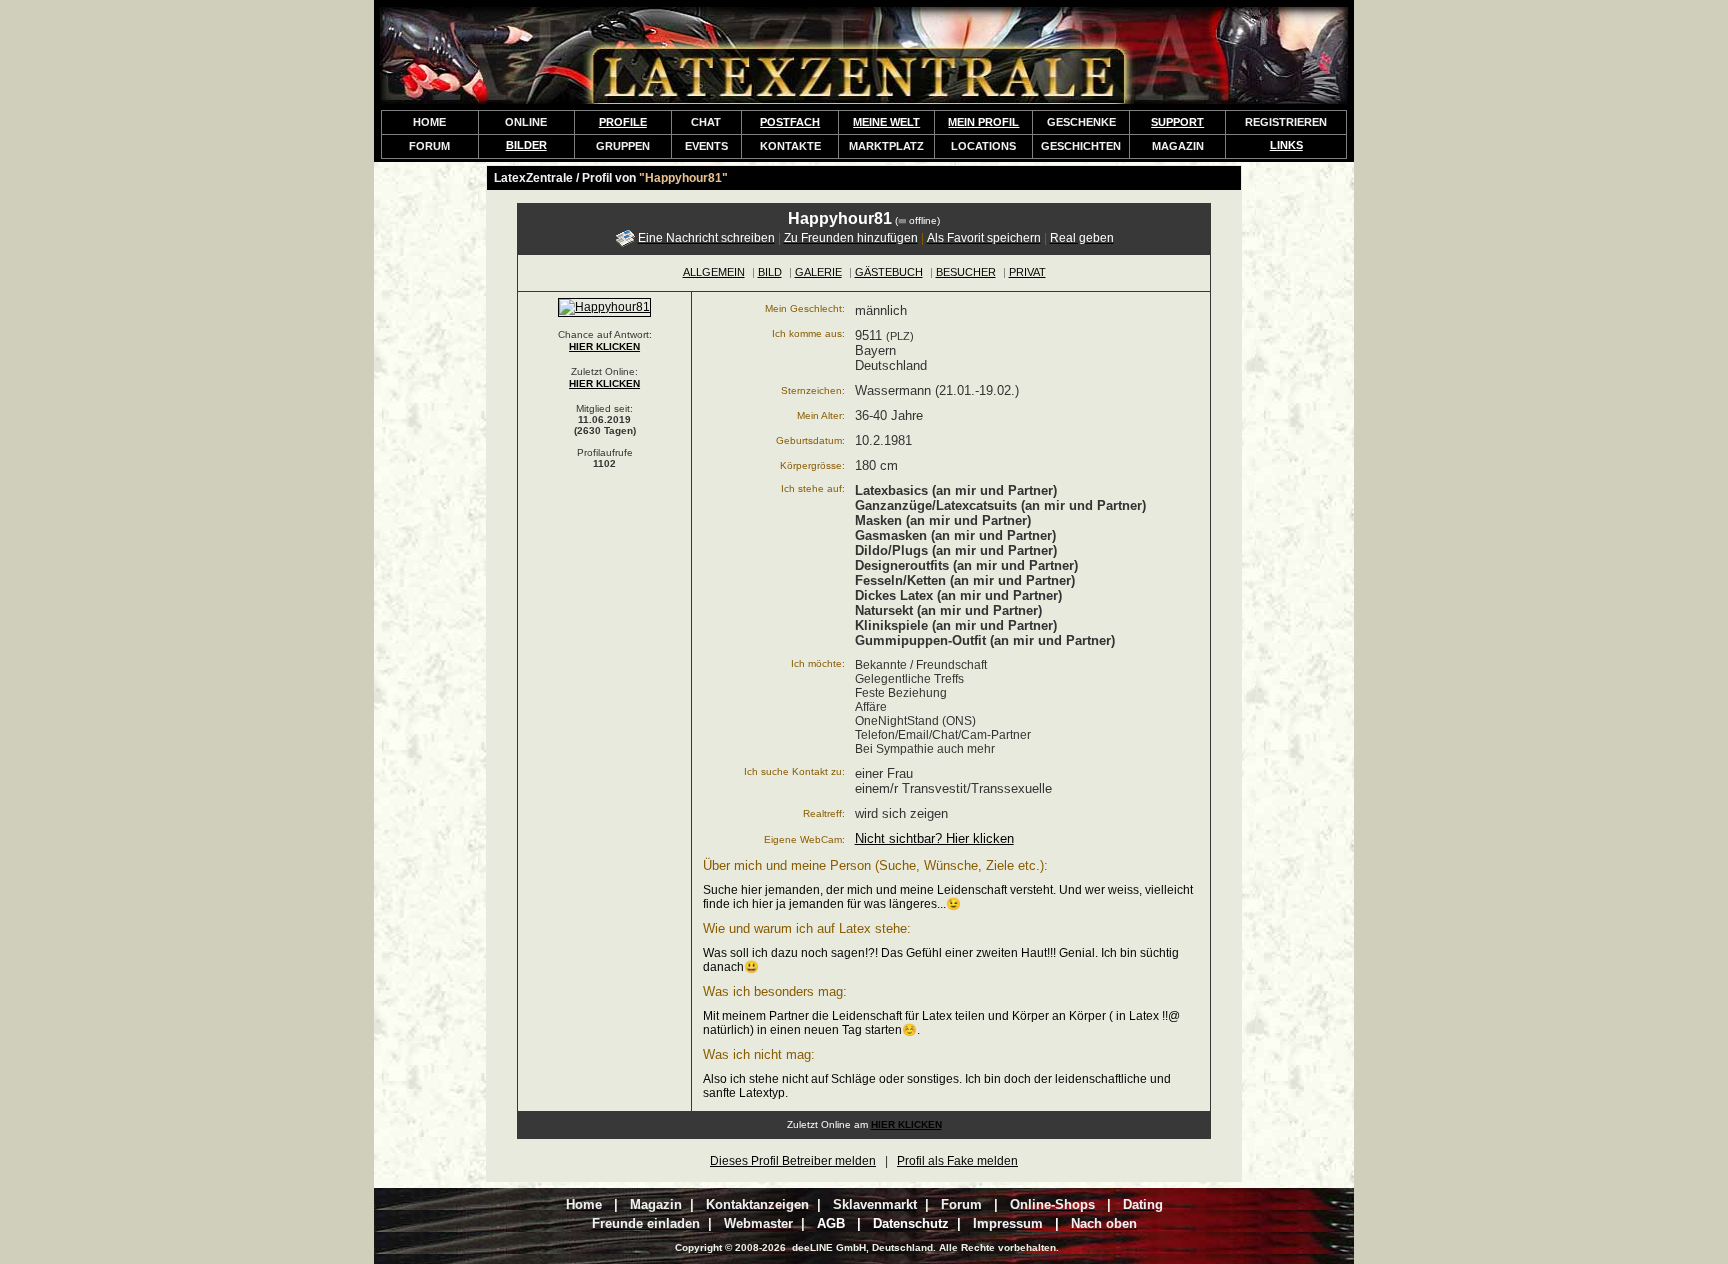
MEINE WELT (886, 122)
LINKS (1286, 145)
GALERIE (818, 272)
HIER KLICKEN (604, 346)
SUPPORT (1177, 122)
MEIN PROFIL (983, 122)
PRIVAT (1027, 272)
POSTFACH (790, 122)
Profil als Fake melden (957, 1161)
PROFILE (623, 122)
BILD (770, 272)
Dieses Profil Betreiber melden (793, 1161)
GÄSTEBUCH (889, 272)
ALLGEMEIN (714, 272)
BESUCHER (966, 272)
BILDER (526, 145)
